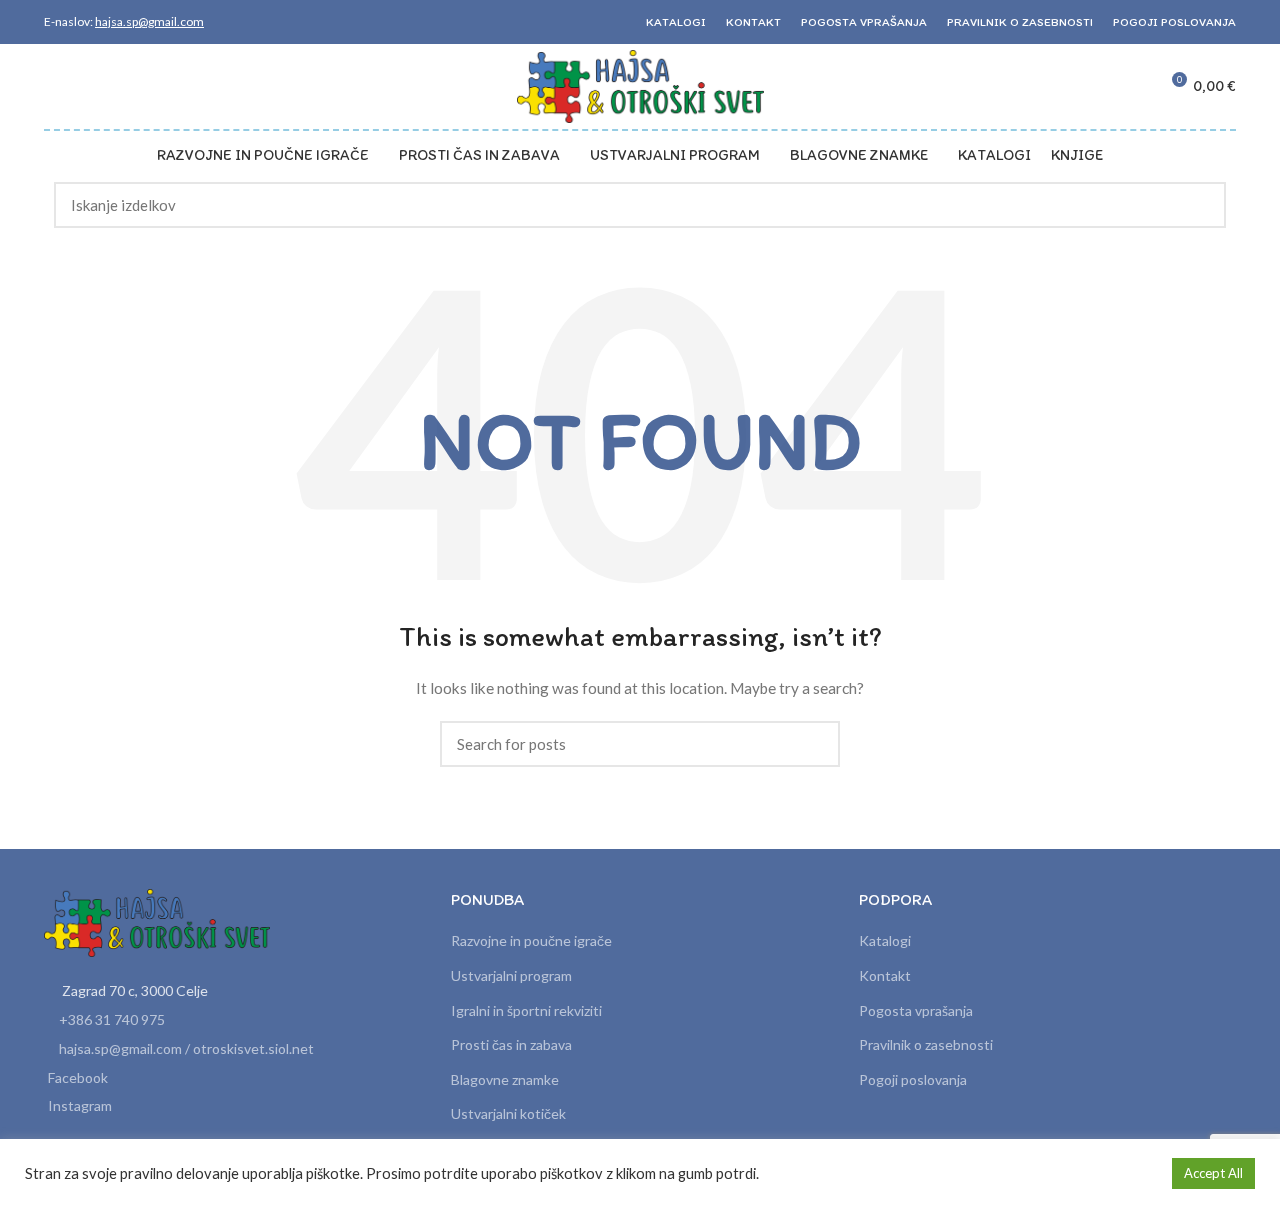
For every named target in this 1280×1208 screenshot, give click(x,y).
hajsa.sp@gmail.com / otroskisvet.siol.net (186, 1048)
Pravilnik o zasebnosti (926, 1044)
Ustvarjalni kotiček (508, 1113)
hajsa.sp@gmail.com (149, 21)
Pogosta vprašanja (916, 1010)
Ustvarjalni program (511, 975)
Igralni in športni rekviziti (526, 1010)
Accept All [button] (1213, 1173)
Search (1199, 205)
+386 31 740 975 (112, 1019)
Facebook (78, 1077)
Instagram (80, 1105)
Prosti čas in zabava (511, 1044)
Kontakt (885, 975)
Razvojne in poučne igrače (531, 940)
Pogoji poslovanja (913, 1079)
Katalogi (885, 940)
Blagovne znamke (505, 1079)
